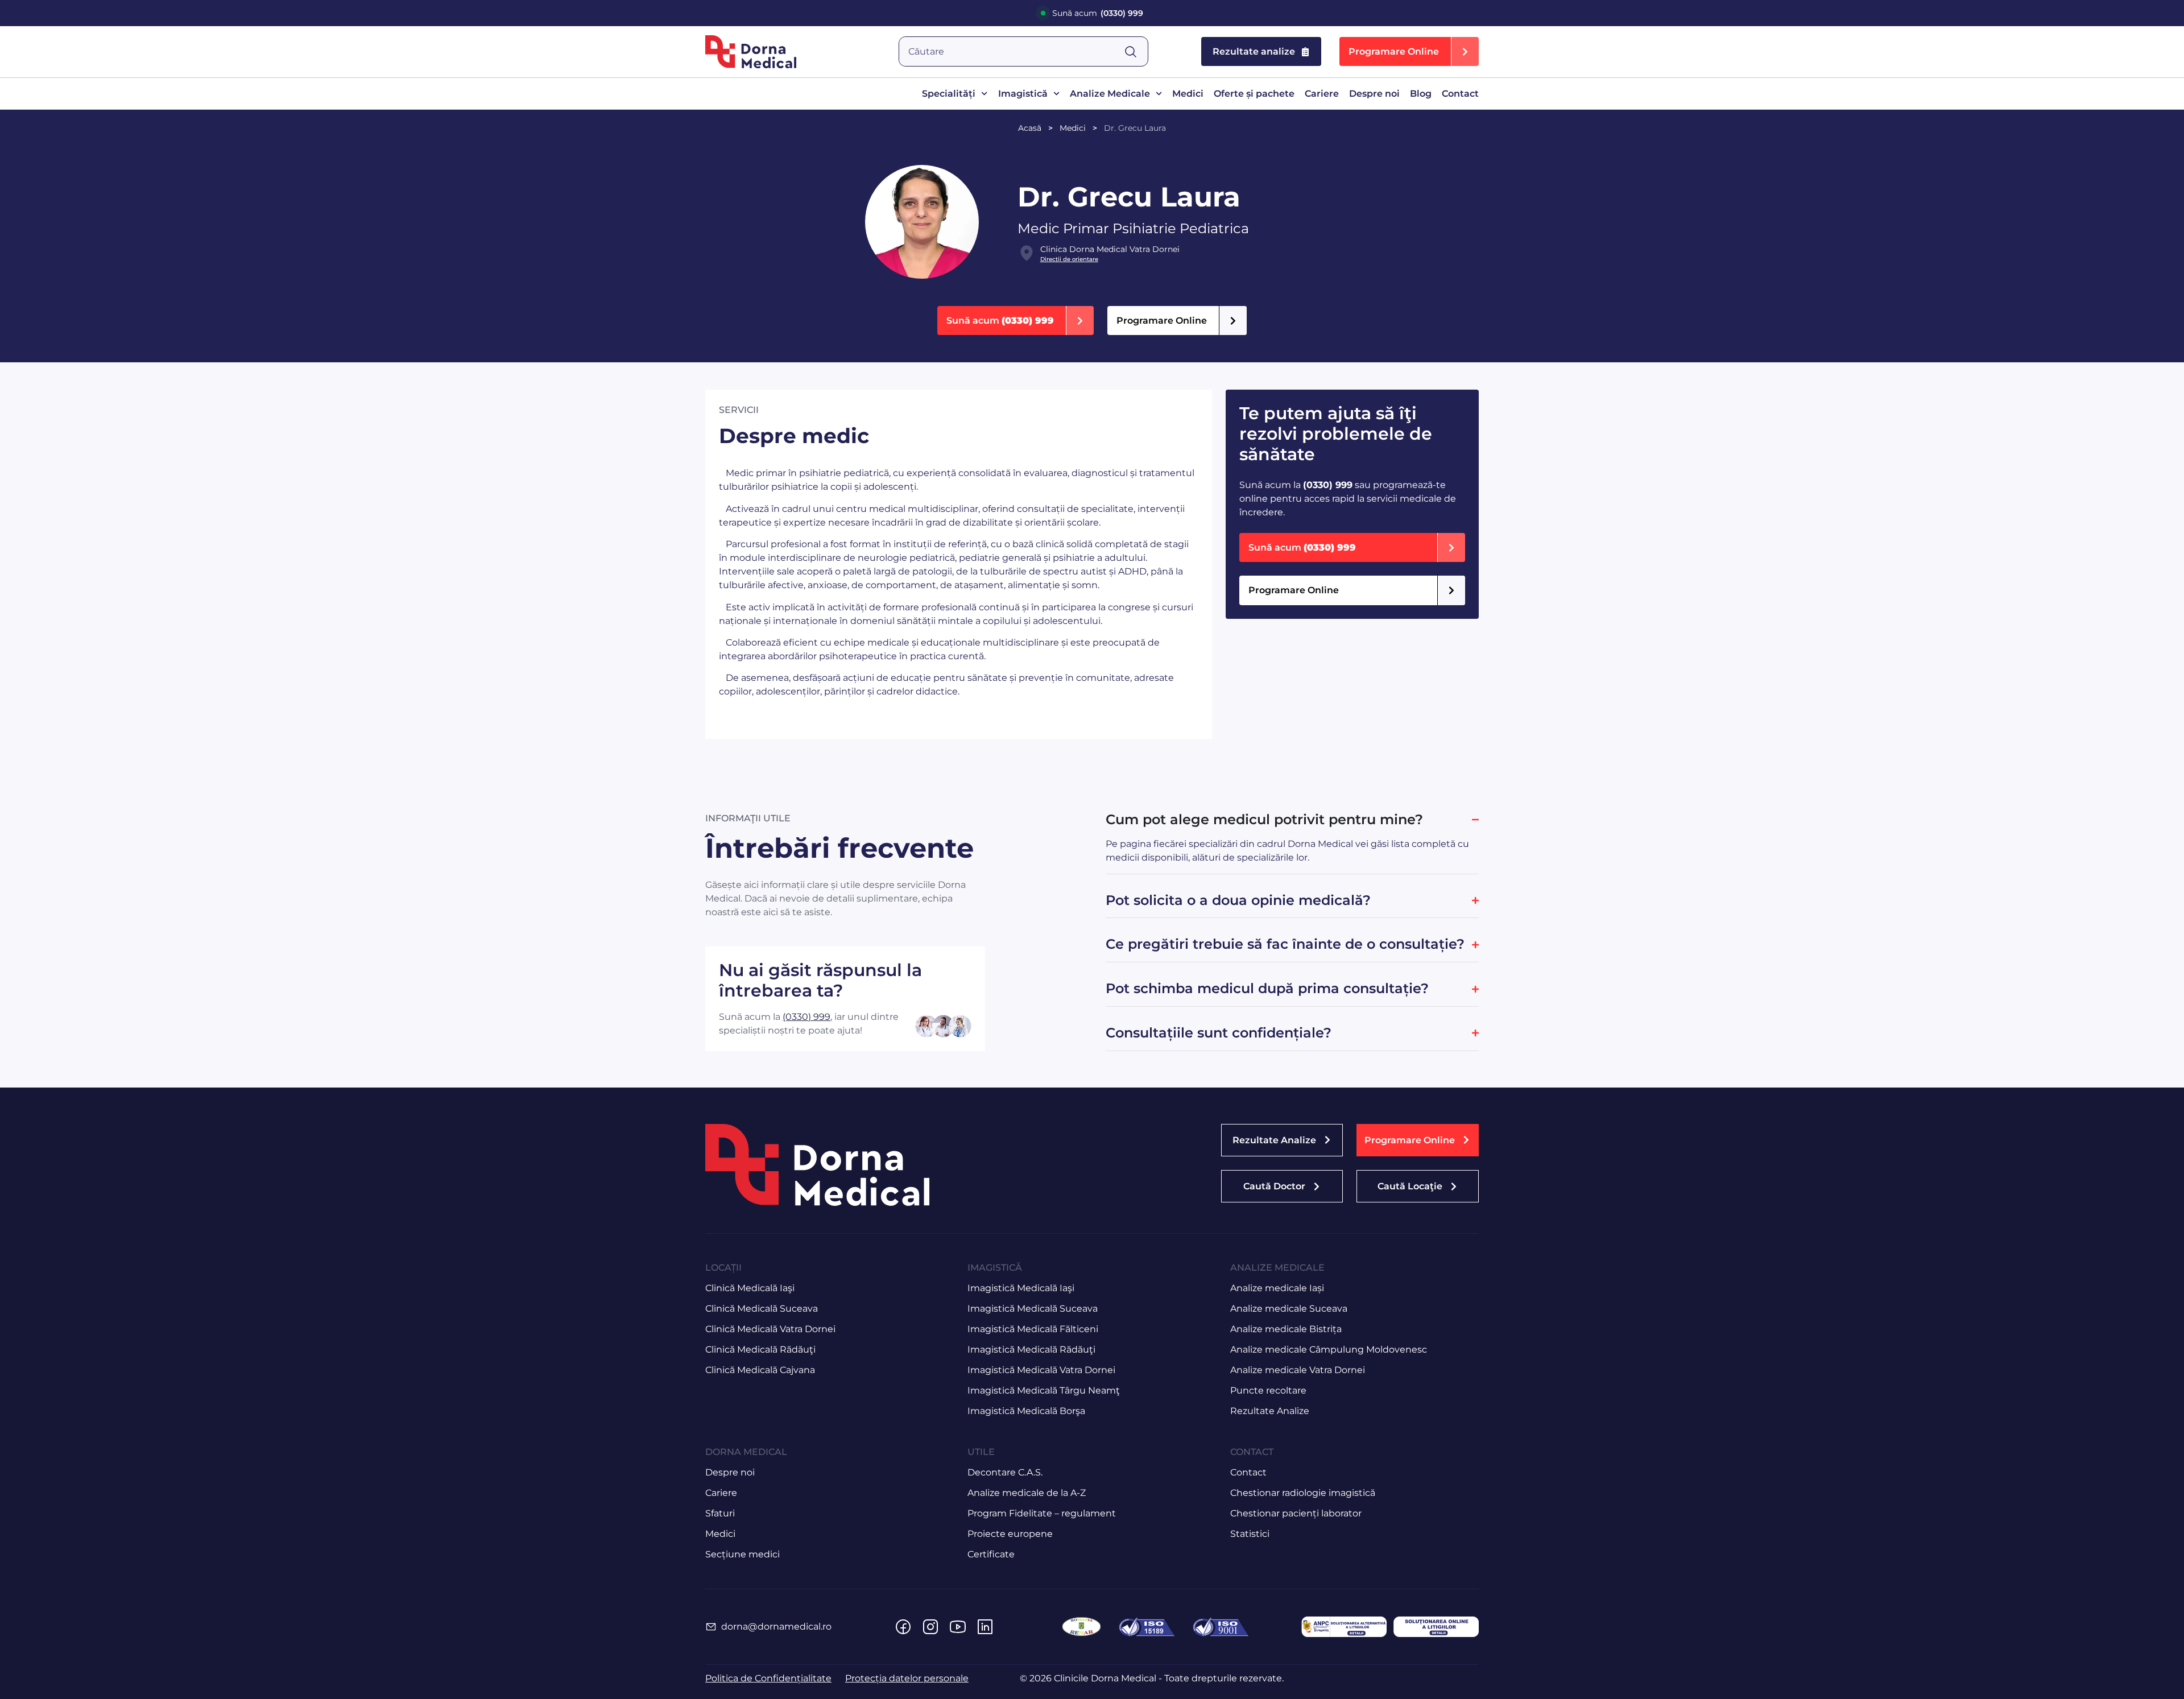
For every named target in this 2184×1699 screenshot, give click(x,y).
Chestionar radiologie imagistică (1303, 1493)
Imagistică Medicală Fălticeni (1033, 1329)
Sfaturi (720, 1513)
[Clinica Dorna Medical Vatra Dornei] (1027, 253)
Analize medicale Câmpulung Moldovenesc (1329, 1349)
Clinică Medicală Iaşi (750, 1288)
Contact (1460, 94)
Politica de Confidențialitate (768, 1678)
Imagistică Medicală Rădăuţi (1031, 1349)
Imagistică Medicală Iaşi (1021, 1288)
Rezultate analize (1254, 51)
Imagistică (1023, 94)
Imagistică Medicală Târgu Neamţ (1044, 1390)
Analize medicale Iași (1277, 1288)
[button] (1409, 51)
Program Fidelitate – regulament (1042, 1513)
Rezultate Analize (1270, 1411)
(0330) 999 (806, 1017)
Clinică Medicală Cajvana (760, 1370)
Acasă (1030, 128)
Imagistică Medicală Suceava (1033, 1309)
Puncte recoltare (1268, 1390)
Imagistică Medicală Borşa (1026, 1411)
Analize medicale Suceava (1289, 1309)
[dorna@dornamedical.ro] (711, 1627)
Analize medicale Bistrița (1286, 1329)
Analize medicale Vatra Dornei (1298, 1370)
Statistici (1250, 1534)
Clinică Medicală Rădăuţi (760, 1349)
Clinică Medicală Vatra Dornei (770, 1329)
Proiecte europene (1010, 1534)
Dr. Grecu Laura (1135, 128)
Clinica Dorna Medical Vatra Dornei (1110, 249)
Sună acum (1098, 13)
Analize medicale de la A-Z (1027, 1493)
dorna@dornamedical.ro (776, 1626)
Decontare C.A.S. (1005, 1472)
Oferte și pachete (1254, 94)
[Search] (1136, 51)
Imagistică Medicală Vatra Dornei (1041, 1370)
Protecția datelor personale (907, 1678)
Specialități (949, 94)
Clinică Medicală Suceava (762, 1309)
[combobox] (1012, 51)
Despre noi (1374, 94)
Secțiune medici (743, 1554)
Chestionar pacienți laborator (1296, 1513)
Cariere (1322, 94)
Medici (1188, 94)
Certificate (991, 1554)
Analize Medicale (1110, 94)
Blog (1421, 94)
